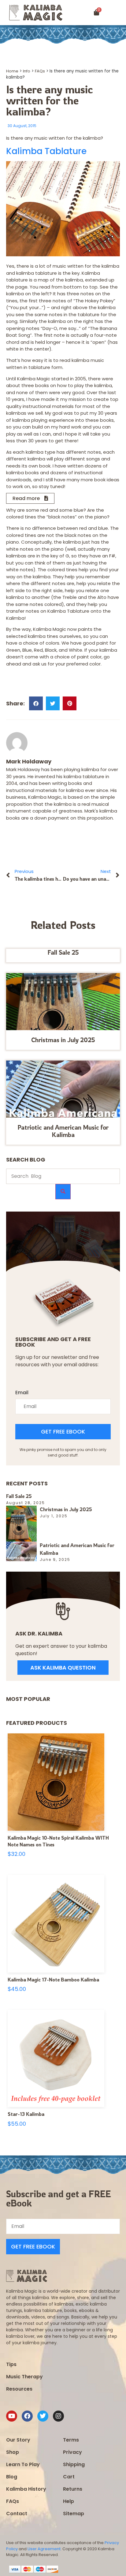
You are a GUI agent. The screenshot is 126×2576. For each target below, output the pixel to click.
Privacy (72, 2452)
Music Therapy (24, 2377)
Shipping (74, 2464)
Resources (19, 2389)
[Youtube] (12, 2416)
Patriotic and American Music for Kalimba (63, 1131)
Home (12, 71)
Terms (71, 2440)
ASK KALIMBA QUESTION (63, 1668)
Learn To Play (23, 2464)
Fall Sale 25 (63, 952)
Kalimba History (26, 2489)
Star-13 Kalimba (26, 2114)
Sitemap (74, 2514)
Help (69, 2501)
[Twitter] (43, 2416)
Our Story (18, 2440)
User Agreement (44, 2549)
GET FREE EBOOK (63, 1432)
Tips (11, 2364)
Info (27, 71)
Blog (12, 2477)
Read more (26, 498)
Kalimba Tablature (46, 151)
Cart (69, 2477)
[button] (119, 13)
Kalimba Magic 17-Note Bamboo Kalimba (53, 1980)
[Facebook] (27, 2416)
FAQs (40, 71)
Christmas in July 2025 (63, 1040)
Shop (13, 2452)
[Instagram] (58, 2416)
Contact (17, 2514)
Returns (73, 2489)
